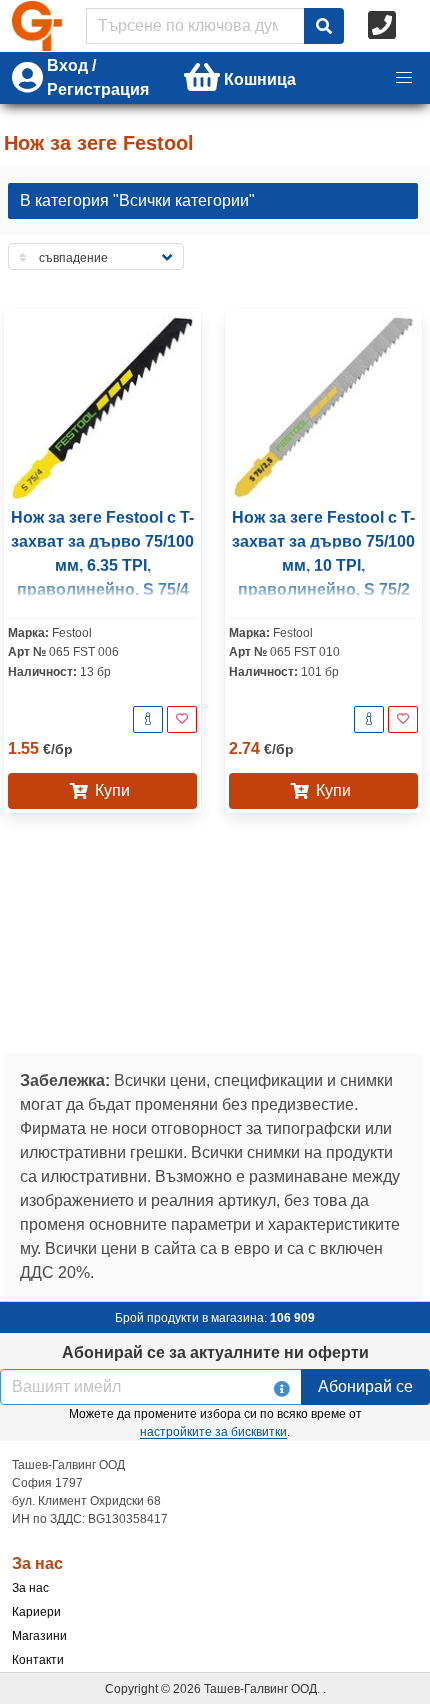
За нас (30, 1588)
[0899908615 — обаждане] (384, 26)
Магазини (39, 1636)
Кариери (36, 1612)
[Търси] (324, 26)
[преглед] (148, 719)
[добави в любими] (182, 719)
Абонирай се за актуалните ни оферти (215, 1352)
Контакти (38, 1660)
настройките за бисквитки (213, 1432)
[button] (404, 78)
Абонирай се (365, 1386)
